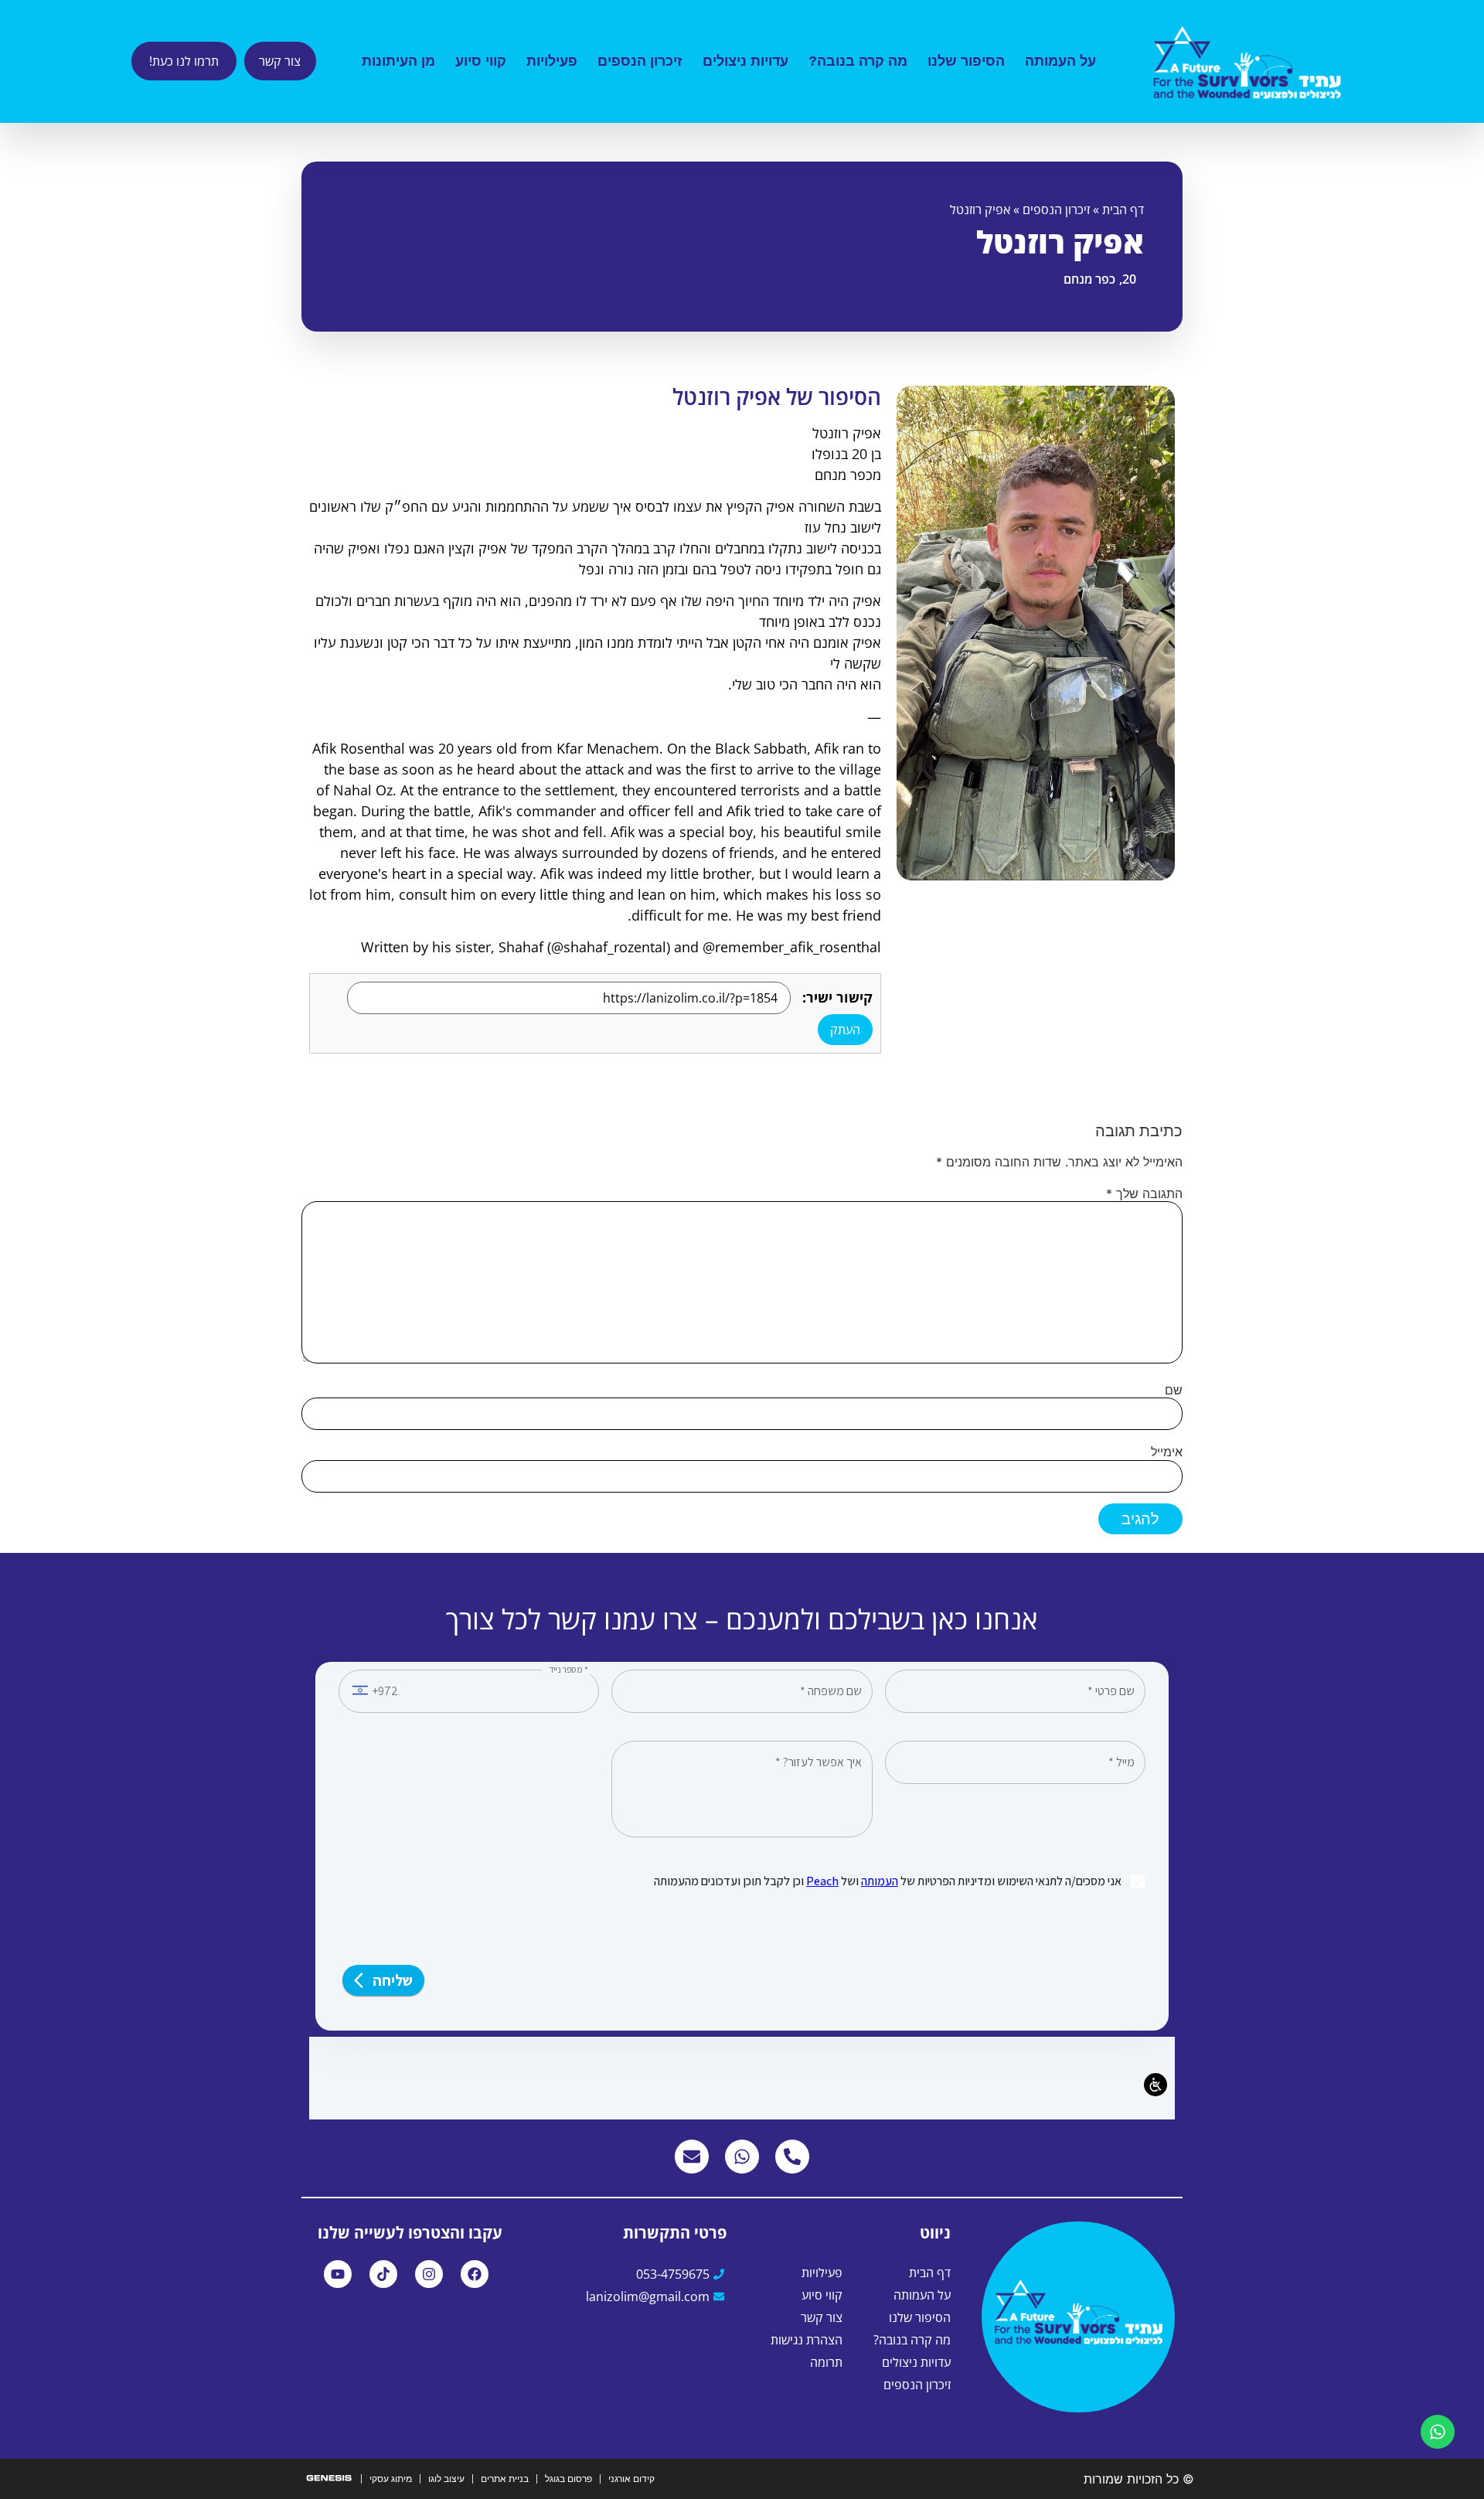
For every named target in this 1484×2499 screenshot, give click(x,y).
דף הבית (1123, 209)
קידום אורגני (631, 2479)
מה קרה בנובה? (858, 61)
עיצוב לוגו (446, 2479)
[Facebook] (475, 2274)
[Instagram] (429, 2274)
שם (1174, 1390)
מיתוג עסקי (391, 2479)
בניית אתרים (505, 2479)
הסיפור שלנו (966, 61)
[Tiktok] (383, 2274)
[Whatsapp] (742, 2157)
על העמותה (1060, 61)
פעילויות (552, 61)
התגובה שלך (1144, 1193)
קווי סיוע (481, 61)
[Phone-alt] (792, 2157)
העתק (845, 1030)
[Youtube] (338, 2274)
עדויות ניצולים (745, 61)
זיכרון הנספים (640, 61)
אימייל (1167, 1452)
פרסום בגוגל (568, 2479)
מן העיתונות (398, 61)
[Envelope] (692, 2157)
